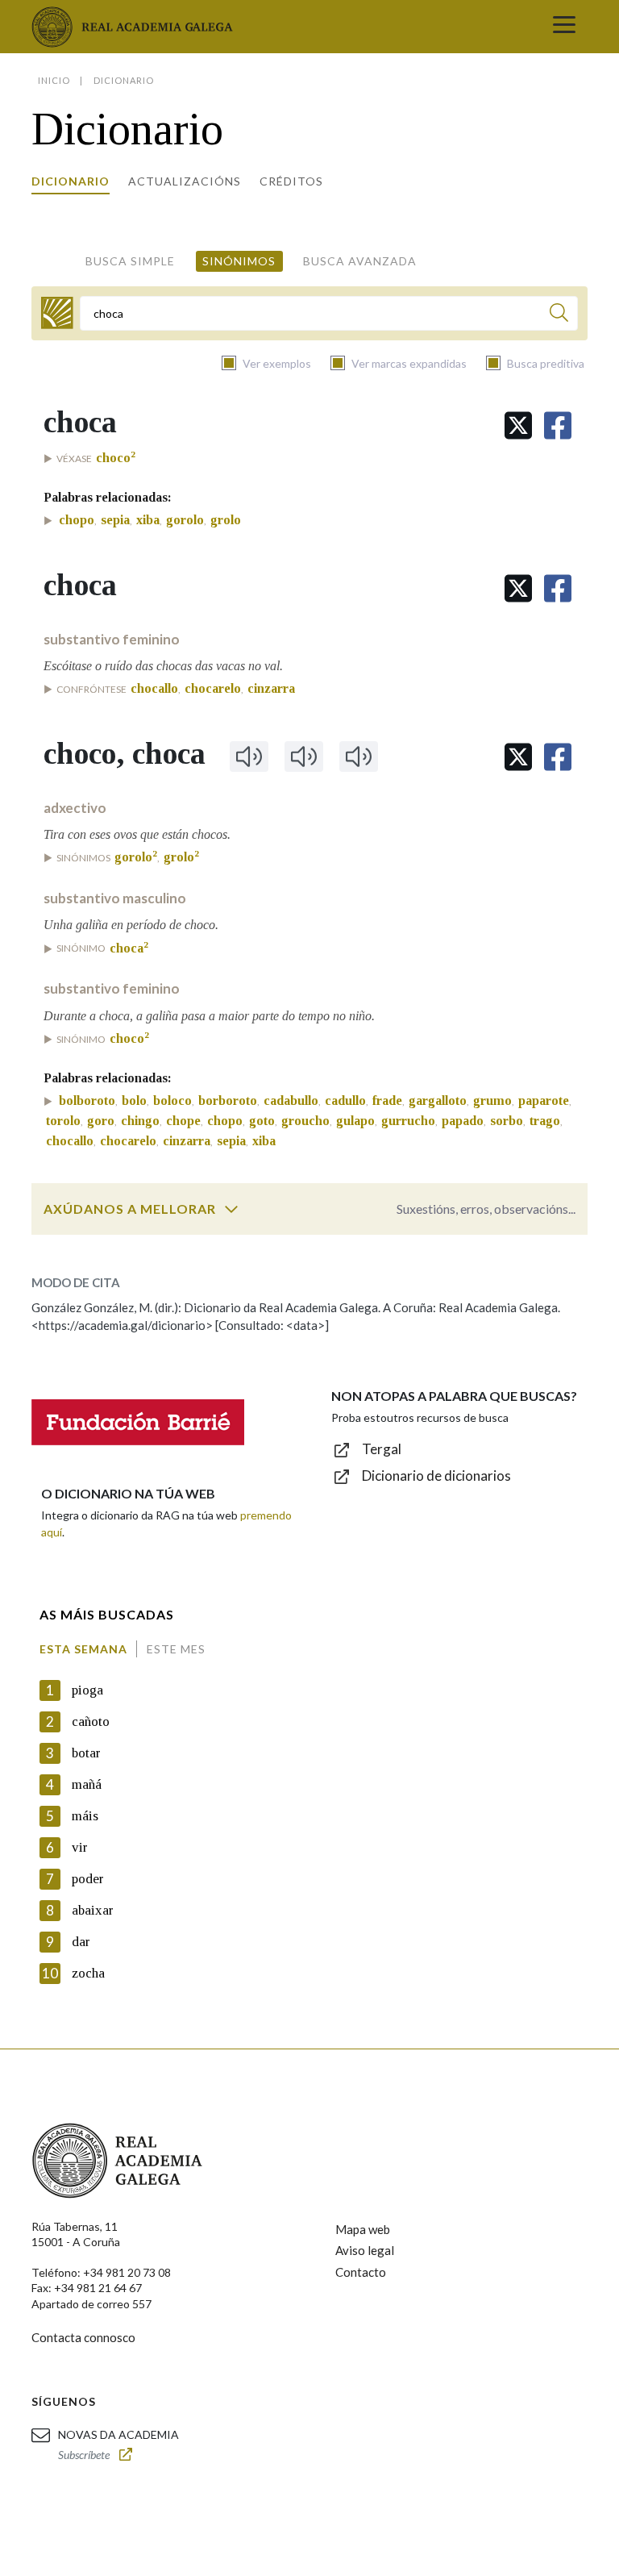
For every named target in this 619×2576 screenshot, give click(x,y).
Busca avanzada (360, 261)
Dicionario (71, 181)
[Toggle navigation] (564, 27)
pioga (87, 1690)
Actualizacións (185, 181)
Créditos (291, 181)
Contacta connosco (83, 2337)
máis (85, 1816)
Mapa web (363, 2229)
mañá (87, 1784)
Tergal (382, 1449)
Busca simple (130, 261)
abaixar (93, 1910)
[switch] (231, 1209)
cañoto (91, 1722)
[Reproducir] (249, 757)
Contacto (361, 2272)
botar (86, 1753)
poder (88, 1879)
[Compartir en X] (518, 425)
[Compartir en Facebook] (558, 425)
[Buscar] (559, 315)
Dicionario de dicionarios (436, 1476)
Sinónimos (239, 261)
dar (81, 1942)
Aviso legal (365, 2250)
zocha (88, 1973)
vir (80, 1847)
